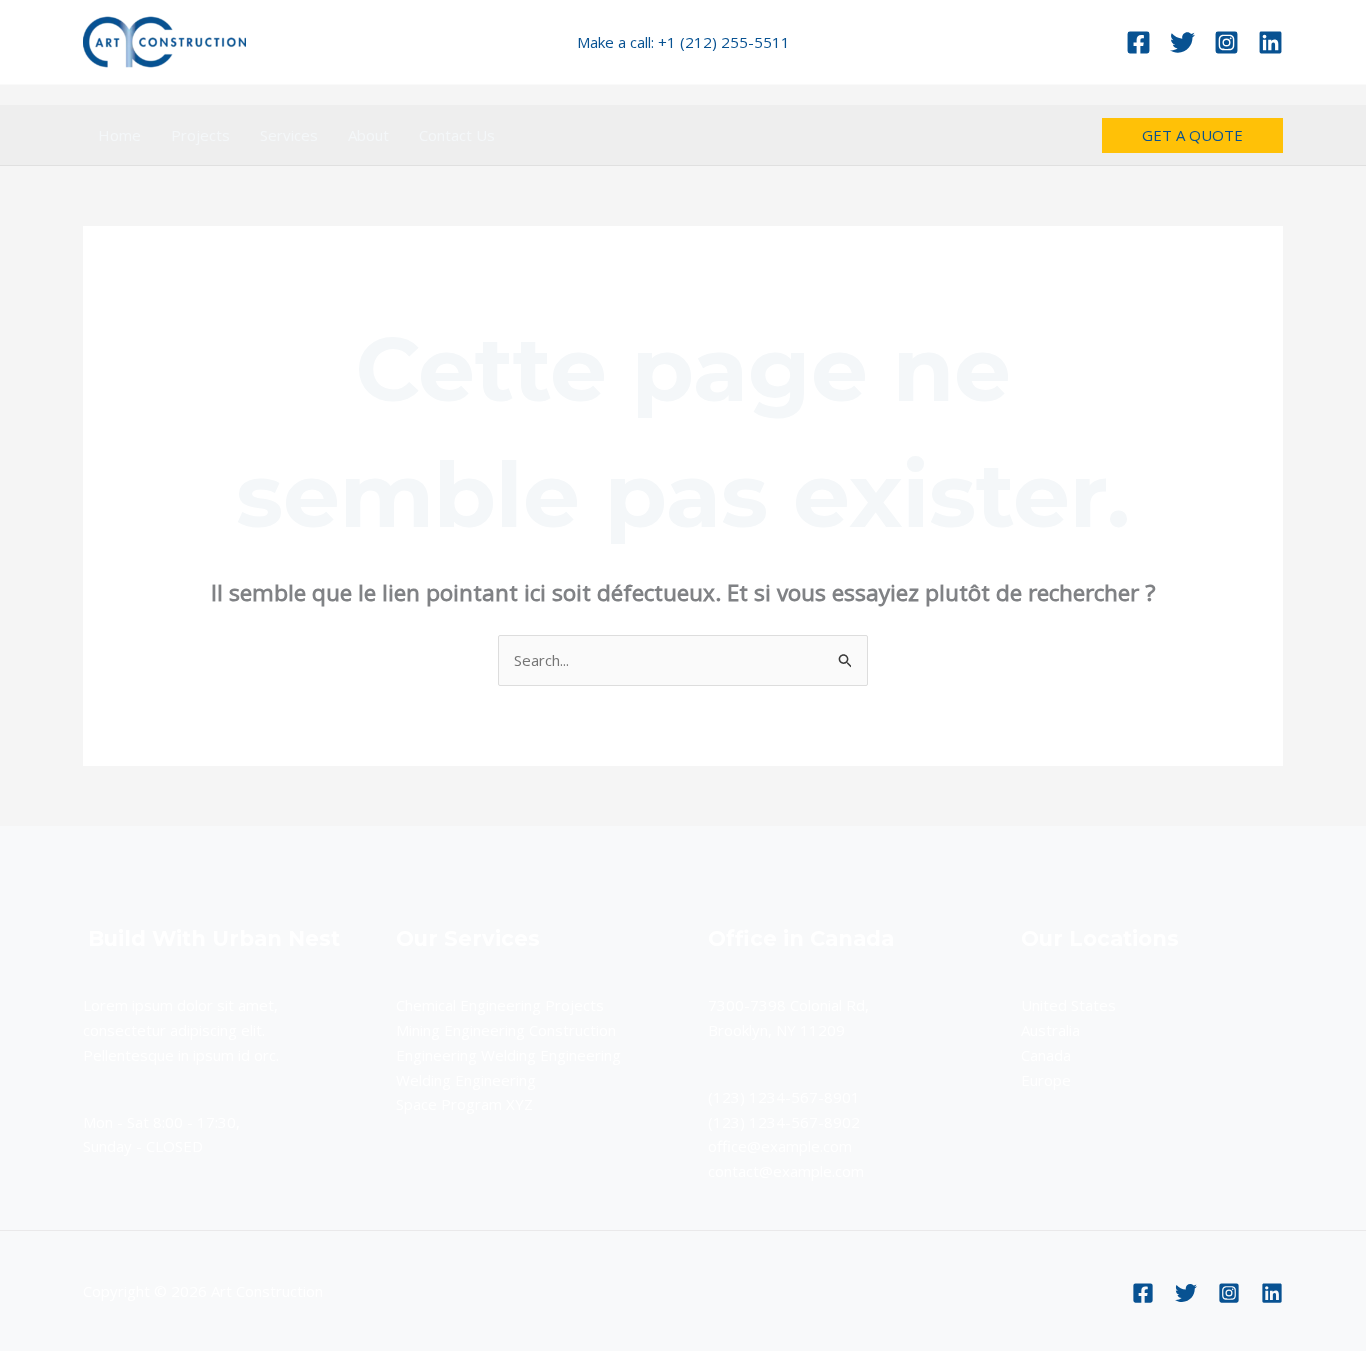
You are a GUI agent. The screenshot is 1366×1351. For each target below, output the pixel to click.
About (368, 135)
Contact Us (457, 135)
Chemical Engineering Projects (500, 1005)
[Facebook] (1138, 42)
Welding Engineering (466, 1080)
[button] (1192, 135)
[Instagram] (1226, 42)
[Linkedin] (1270, 42)
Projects (200, 135)
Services (289, 135)
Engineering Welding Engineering (508, 1055)
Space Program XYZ (464, 1104)
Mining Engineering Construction (506, 1030)
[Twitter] (1182, 42)
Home (119, 135)
